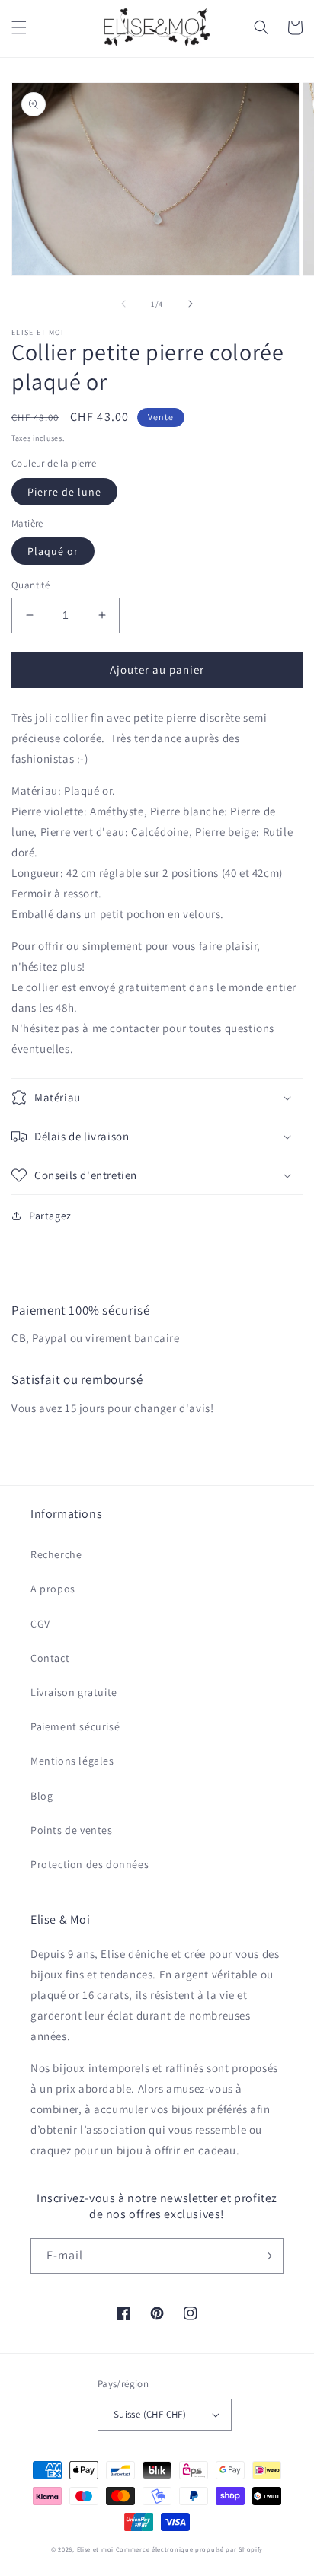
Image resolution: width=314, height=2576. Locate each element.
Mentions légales (72, 1761)
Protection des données (90, 1864)
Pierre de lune (64, 492)
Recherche (56, 1554)
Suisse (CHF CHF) (150, 2414)
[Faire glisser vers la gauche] (123, 304)
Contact (50, 1658)
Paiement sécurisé (75, 1726)
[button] (19, 27)
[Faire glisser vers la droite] (191, 304)
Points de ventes (72, 1830)
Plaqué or (53, 551)
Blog (42, 1796)
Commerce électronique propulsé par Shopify (189, 2549)
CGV (40, 1624)
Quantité (30, 585)
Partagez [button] (50, 1216)
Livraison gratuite (74, 1692)
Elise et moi (95, 2549)
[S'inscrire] (266, 2256)
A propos (53, 1589)
